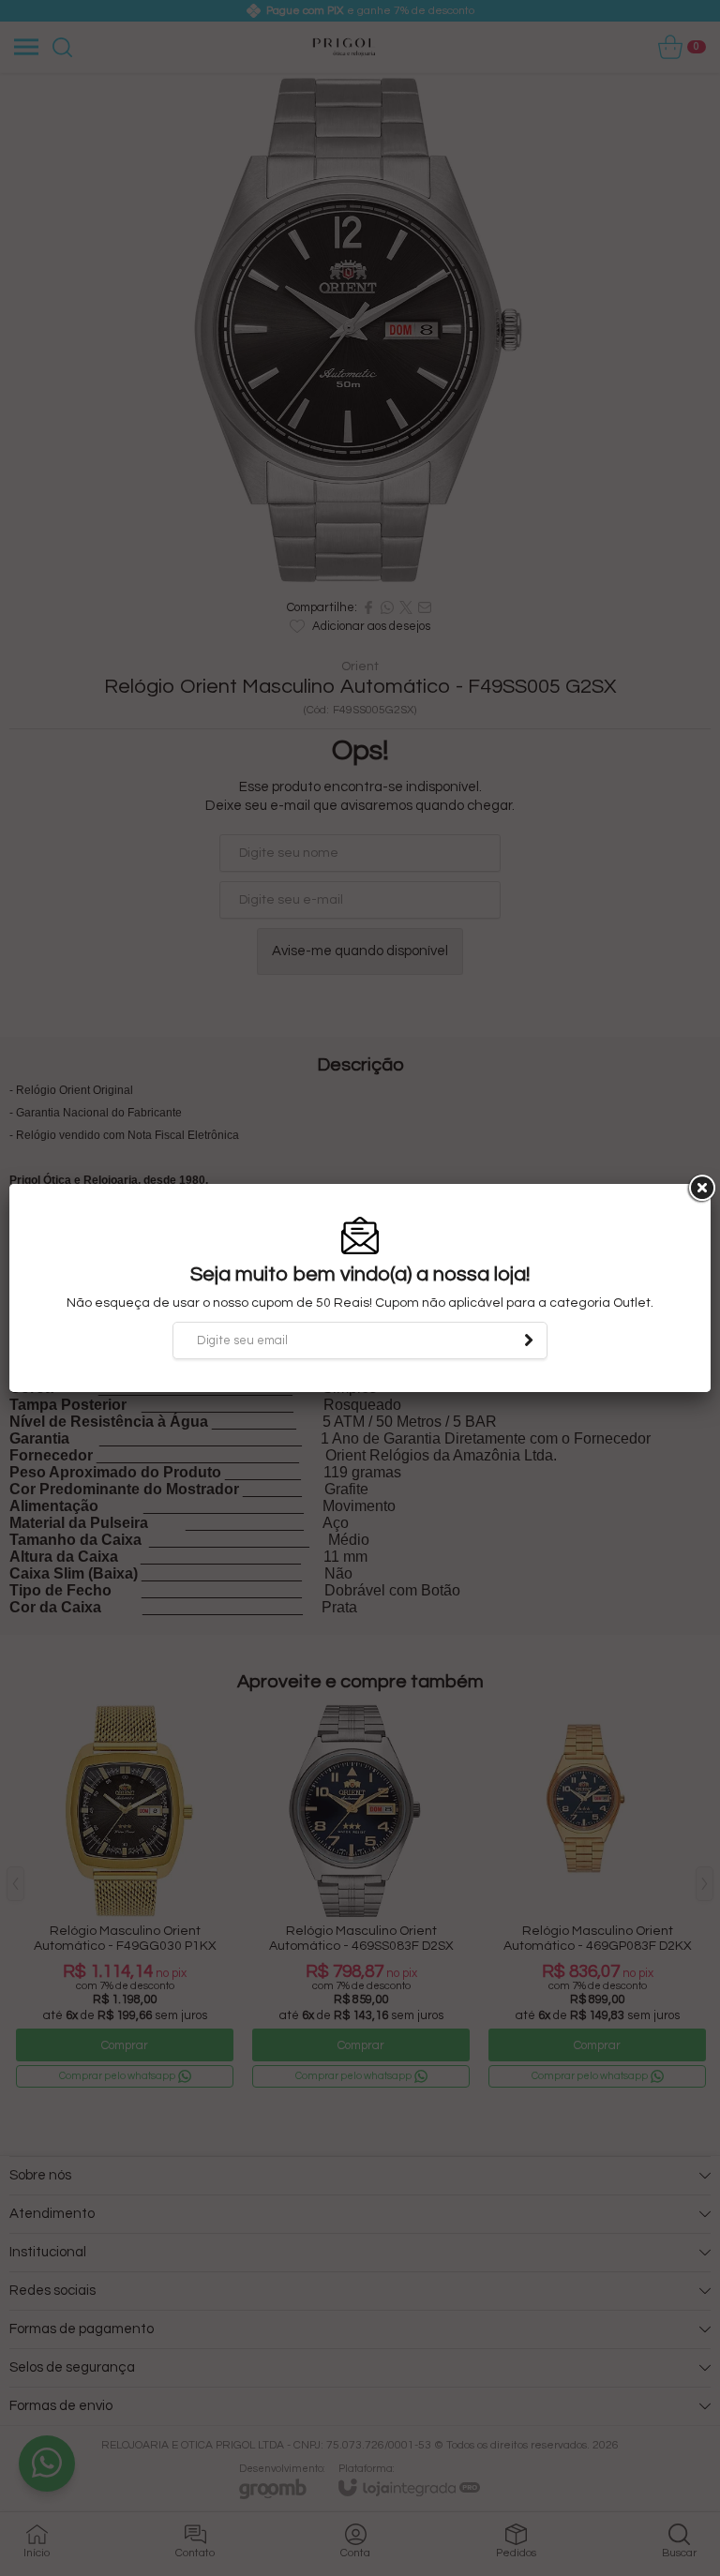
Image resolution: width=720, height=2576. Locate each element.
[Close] (700, 1189)
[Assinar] (529, 1340)
